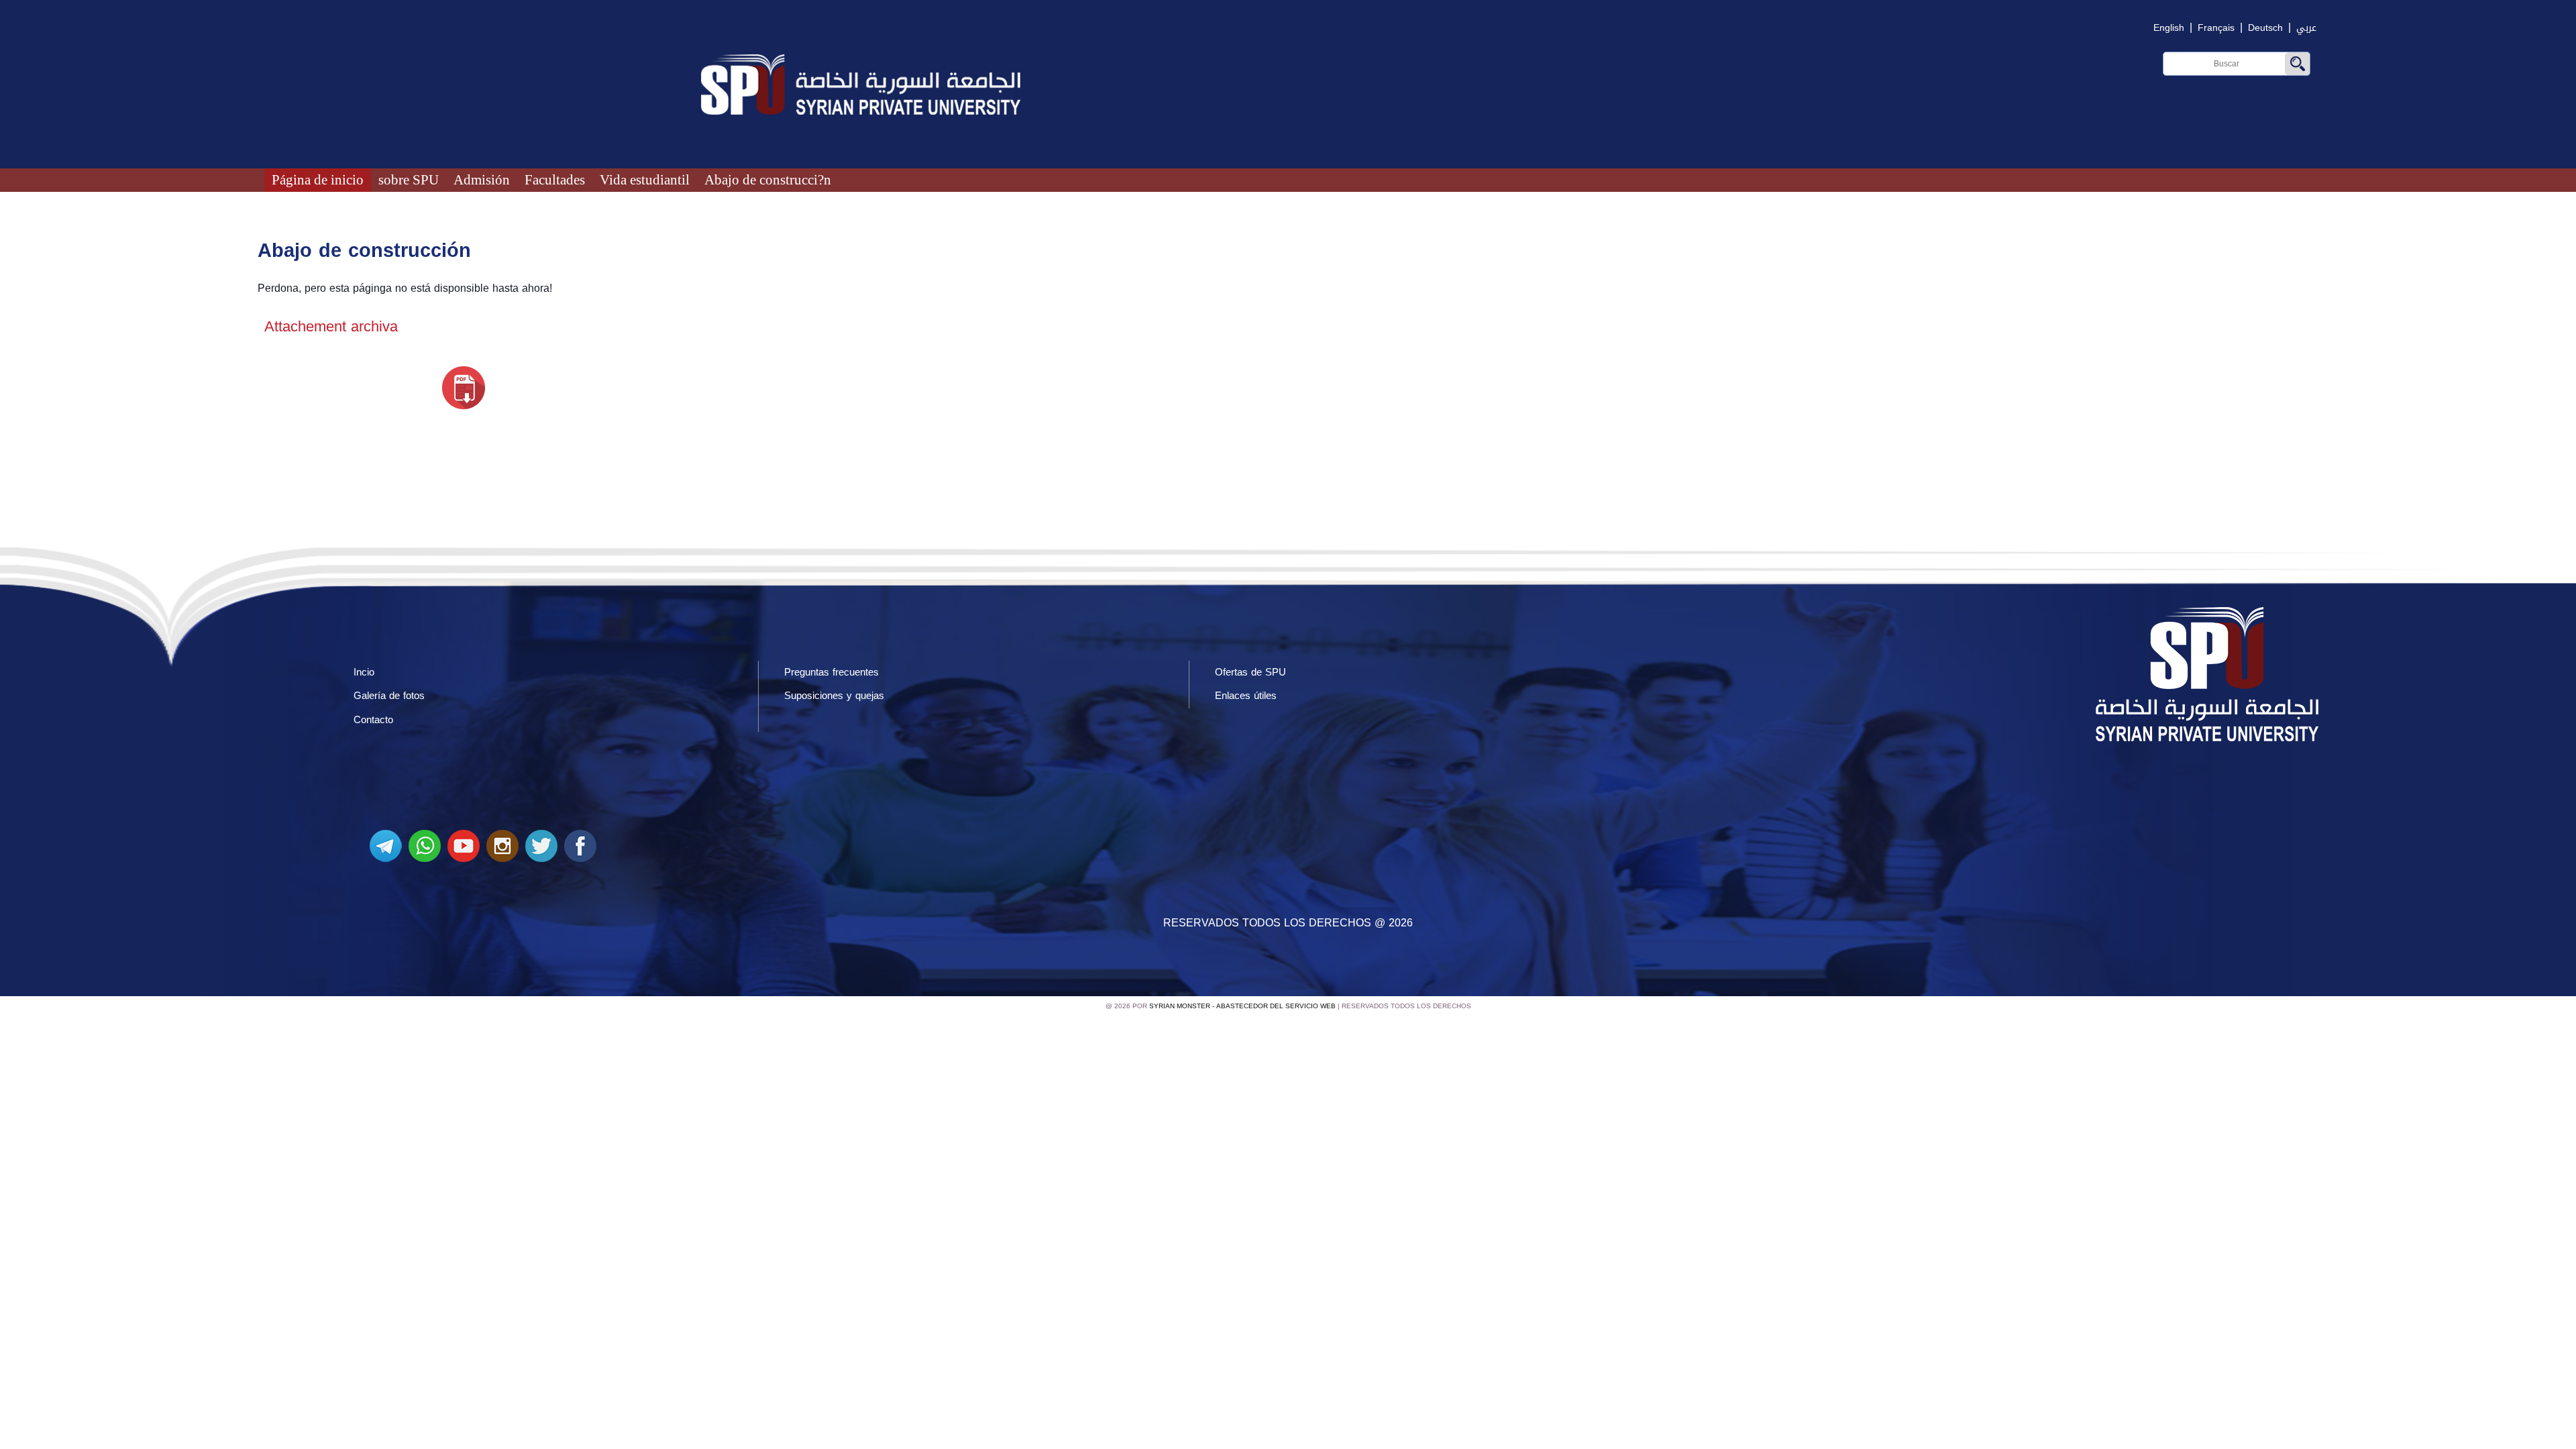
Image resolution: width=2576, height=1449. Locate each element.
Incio (364, 672)
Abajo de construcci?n (768, 179)
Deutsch (2265, 28)
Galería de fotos (389, 696)
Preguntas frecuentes (831, 672)
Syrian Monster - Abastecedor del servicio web (1242, 1006)
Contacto (373, 720)
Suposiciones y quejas (834, 696)
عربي (2306, 28)
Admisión (482, 179)
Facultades (555, 179)
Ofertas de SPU (1250, 672)
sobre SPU (409, 179)
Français (2216, 28)
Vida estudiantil (645, 179)
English (2169, 28)
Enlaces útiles (1246, 696)
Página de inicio (318, 179)
